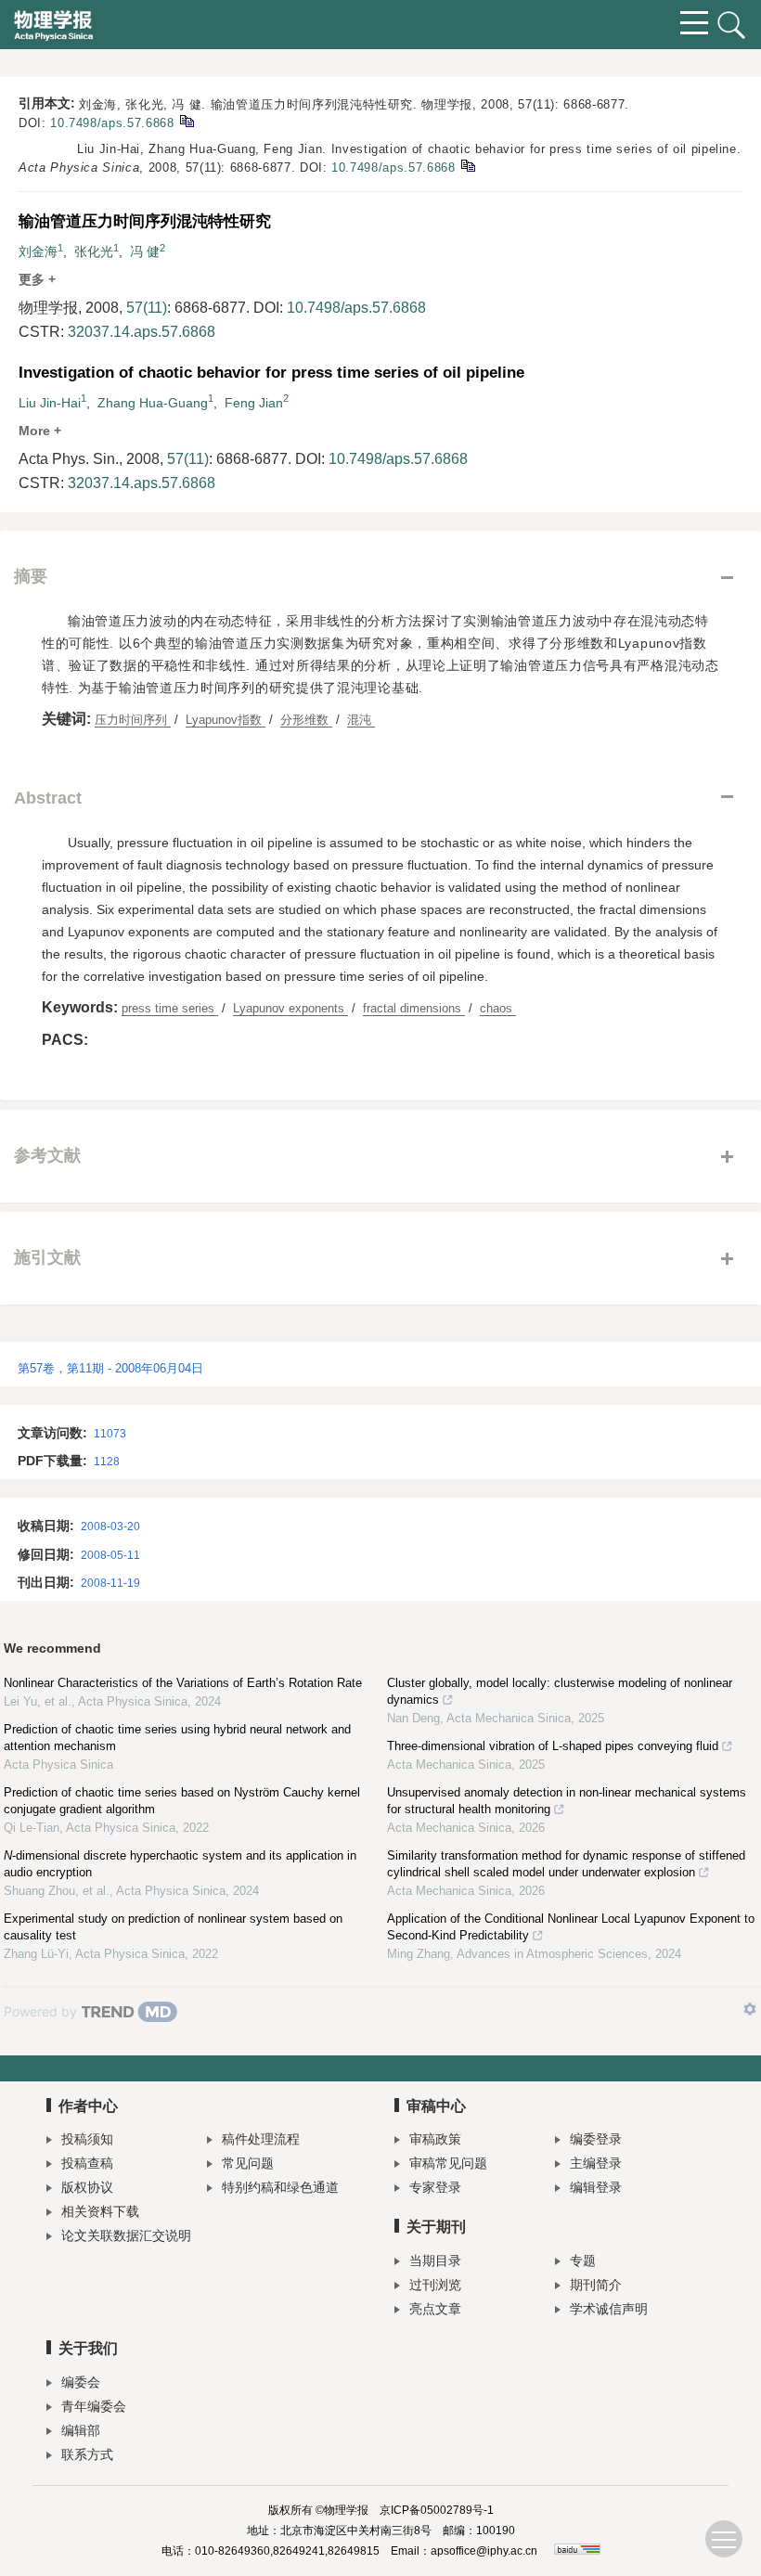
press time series (170, 1008)
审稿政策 (435, 2139)
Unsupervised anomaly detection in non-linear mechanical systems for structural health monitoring (567, 1801)
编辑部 (81, 2430)
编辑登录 (596, 2187)
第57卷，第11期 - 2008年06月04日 (110, 1368)
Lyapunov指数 (226, 720)
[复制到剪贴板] (186, 120)
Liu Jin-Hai (50, 403)
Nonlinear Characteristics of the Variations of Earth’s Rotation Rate (183, 1683)
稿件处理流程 (261, 2139)
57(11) (147, 308)
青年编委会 (94, 2406)
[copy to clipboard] (467, 165)
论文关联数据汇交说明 (126, 2235)
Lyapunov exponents (290, 1008)
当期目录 (435, 2260)
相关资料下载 (100, 2211)
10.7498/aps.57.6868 (112, 123)
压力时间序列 (133, 720)
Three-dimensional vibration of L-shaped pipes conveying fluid (553, 1746)
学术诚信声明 (609, 2309)
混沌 (361, 720)
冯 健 (145, 251)
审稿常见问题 (448, 2163)
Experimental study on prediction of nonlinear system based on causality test (173, 1927)
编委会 (81, 2382)
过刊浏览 (435, 2285)
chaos (498, 1008)
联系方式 (87, 2454)
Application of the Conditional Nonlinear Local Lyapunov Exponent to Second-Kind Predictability (571, 1927)
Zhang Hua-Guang (153, 403)
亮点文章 (435, 2309)
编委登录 (596, 2139)
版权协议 (87, 2187)
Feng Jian (254, 403)
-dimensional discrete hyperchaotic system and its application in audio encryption (180, 1864)
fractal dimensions (414, 1008)
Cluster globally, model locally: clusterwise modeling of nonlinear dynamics (560, 1691)
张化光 (94, 251)
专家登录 (435, 2187)
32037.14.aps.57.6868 (142, 332)
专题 (583, 2260)
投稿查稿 (87, 2163)
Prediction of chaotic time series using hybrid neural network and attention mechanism (177, 1738)
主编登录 (596, 2163)
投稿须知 (87, 2139)
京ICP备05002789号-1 (437, 2510)
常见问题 (248, 2163)
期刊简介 (596, 2285)
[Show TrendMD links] (750, 2009)
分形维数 (306, 720)
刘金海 (38, 251)
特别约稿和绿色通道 (280, 2187)
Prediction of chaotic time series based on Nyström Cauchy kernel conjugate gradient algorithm (182, 1801)
